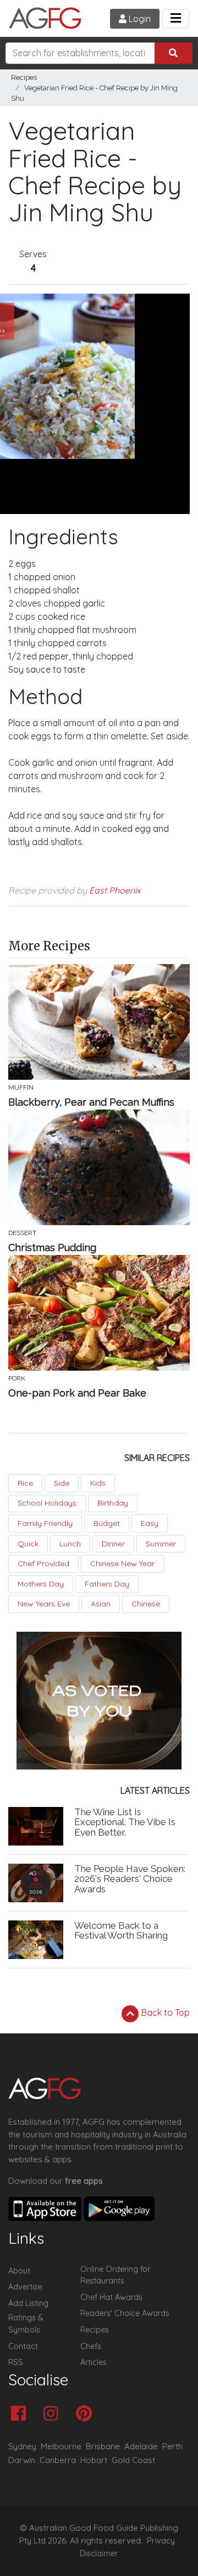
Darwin (22, 2460)
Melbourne (61, 2446)
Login (139, 19)
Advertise (25, 2287)
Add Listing (28, 2303)
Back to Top (164, 2012)
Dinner (113, 1544)
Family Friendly (45, 1523)
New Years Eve (44, 1604)
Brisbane (103, 2446)
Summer (161, 1544)
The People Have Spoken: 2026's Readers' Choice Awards (130, 1879)
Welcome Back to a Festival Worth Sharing (121, 1931)
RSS (16, 2362)
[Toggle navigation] (176, 18)
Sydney (22, 2446)
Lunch (70, 1544)
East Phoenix (115, 890)
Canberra (58, 2460)
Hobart (94, 2460)
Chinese (146, 1604)
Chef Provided (43, 1563)
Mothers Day (41, 1584)
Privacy (161, 2541)
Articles (94, 2362)
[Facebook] (21, 2414)
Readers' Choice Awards (125, 2313)
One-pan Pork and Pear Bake (77, 1393)
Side (62, 1483)
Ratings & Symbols (26, 2324)
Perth (172, 2446)
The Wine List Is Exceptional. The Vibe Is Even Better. (125, 1822)
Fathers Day (107, 1584)
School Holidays (47, 1503)
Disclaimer (99, 2553)
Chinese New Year (122, 1563)
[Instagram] (54, 2414)
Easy (150, 1523)
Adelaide (141, 2446)
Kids (98, 1483)
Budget (107, 1523)
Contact (23, 2346)
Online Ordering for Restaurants (115, 2275)
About (19, 2271)
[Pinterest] (87, 2414)
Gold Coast (133, 2460)
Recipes (24, 77)
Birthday (113, 1503)
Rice (25, 1483)
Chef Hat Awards (111, 2297)
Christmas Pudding (52, 1248)
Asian (101, 1604)
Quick (28, 1544)
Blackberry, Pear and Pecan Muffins (91, 1102)
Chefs (91, 2346)
